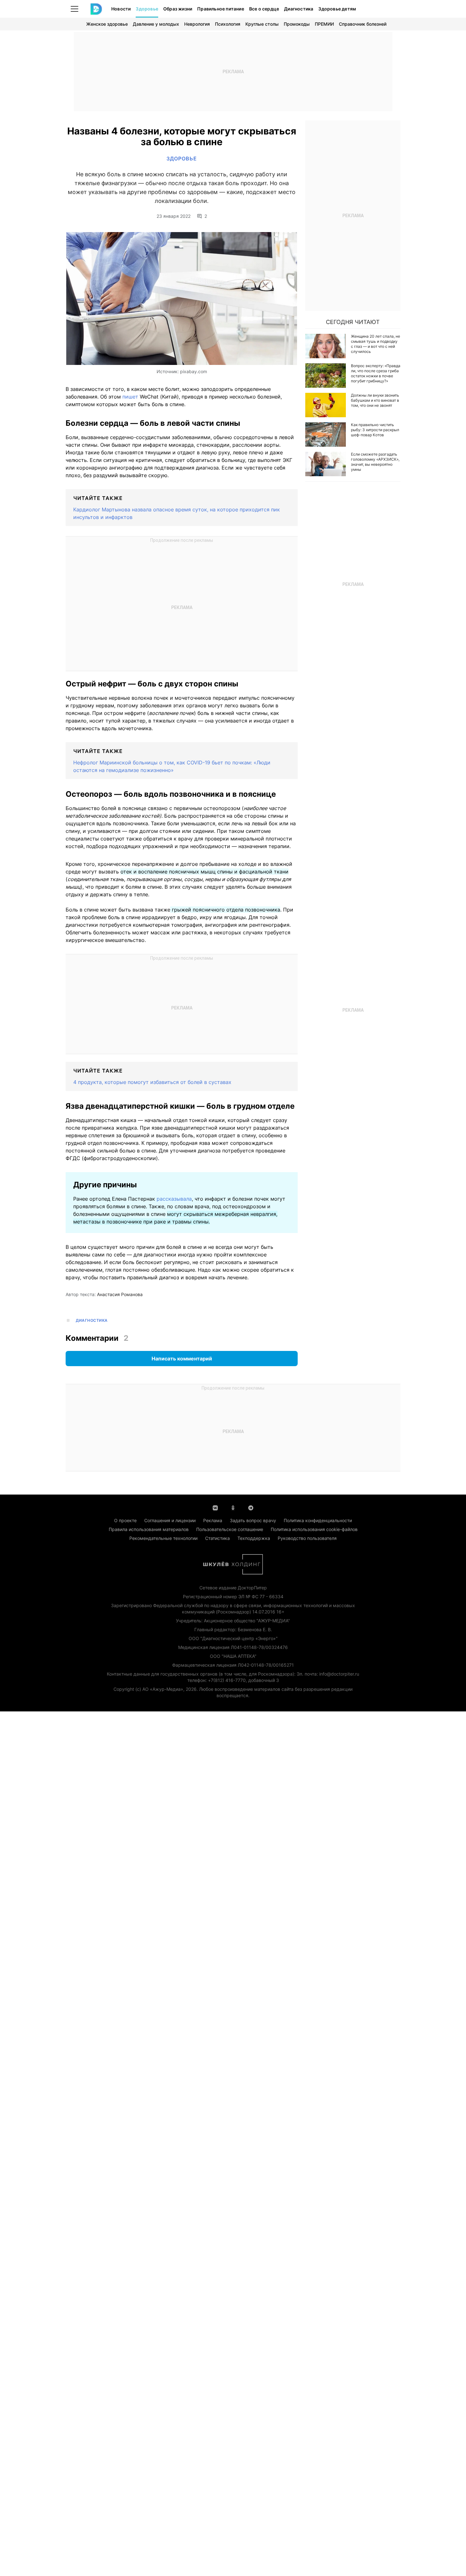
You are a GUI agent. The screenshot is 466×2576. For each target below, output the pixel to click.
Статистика (217, 1538)
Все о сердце (264, 9)
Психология (228, 24)
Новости (121, 9)
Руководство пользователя (307, 1538)
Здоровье (147, 9)
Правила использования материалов (149, 1529)
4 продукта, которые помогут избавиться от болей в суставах (152, 1082)
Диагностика (299, 9)
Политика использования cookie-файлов (314, 1529)
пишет (130, 397)
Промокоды (297, 24)
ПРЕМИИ (324, 24)
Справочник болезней (363, 24)
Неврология (197, 24)
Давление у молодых (156, 24)
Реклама (213, 1520)
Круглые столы (262, 24)
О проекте (125, 1520)
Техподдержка (254, 1538)
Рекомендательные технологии (163, 1538)
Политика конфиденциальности (318, 1520)
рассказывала (174, 1199)
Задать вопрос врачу (253, 1520)
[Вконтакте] (215, 1507)
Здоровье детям (337, 9)
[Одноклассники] (233, 1507)
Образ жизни (178, 9)
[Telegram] (251, 1507)
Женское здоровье (107, 24)
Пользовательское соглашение (230, 1529)
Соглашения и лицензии (170, 1520)
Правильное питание (221, 9)
